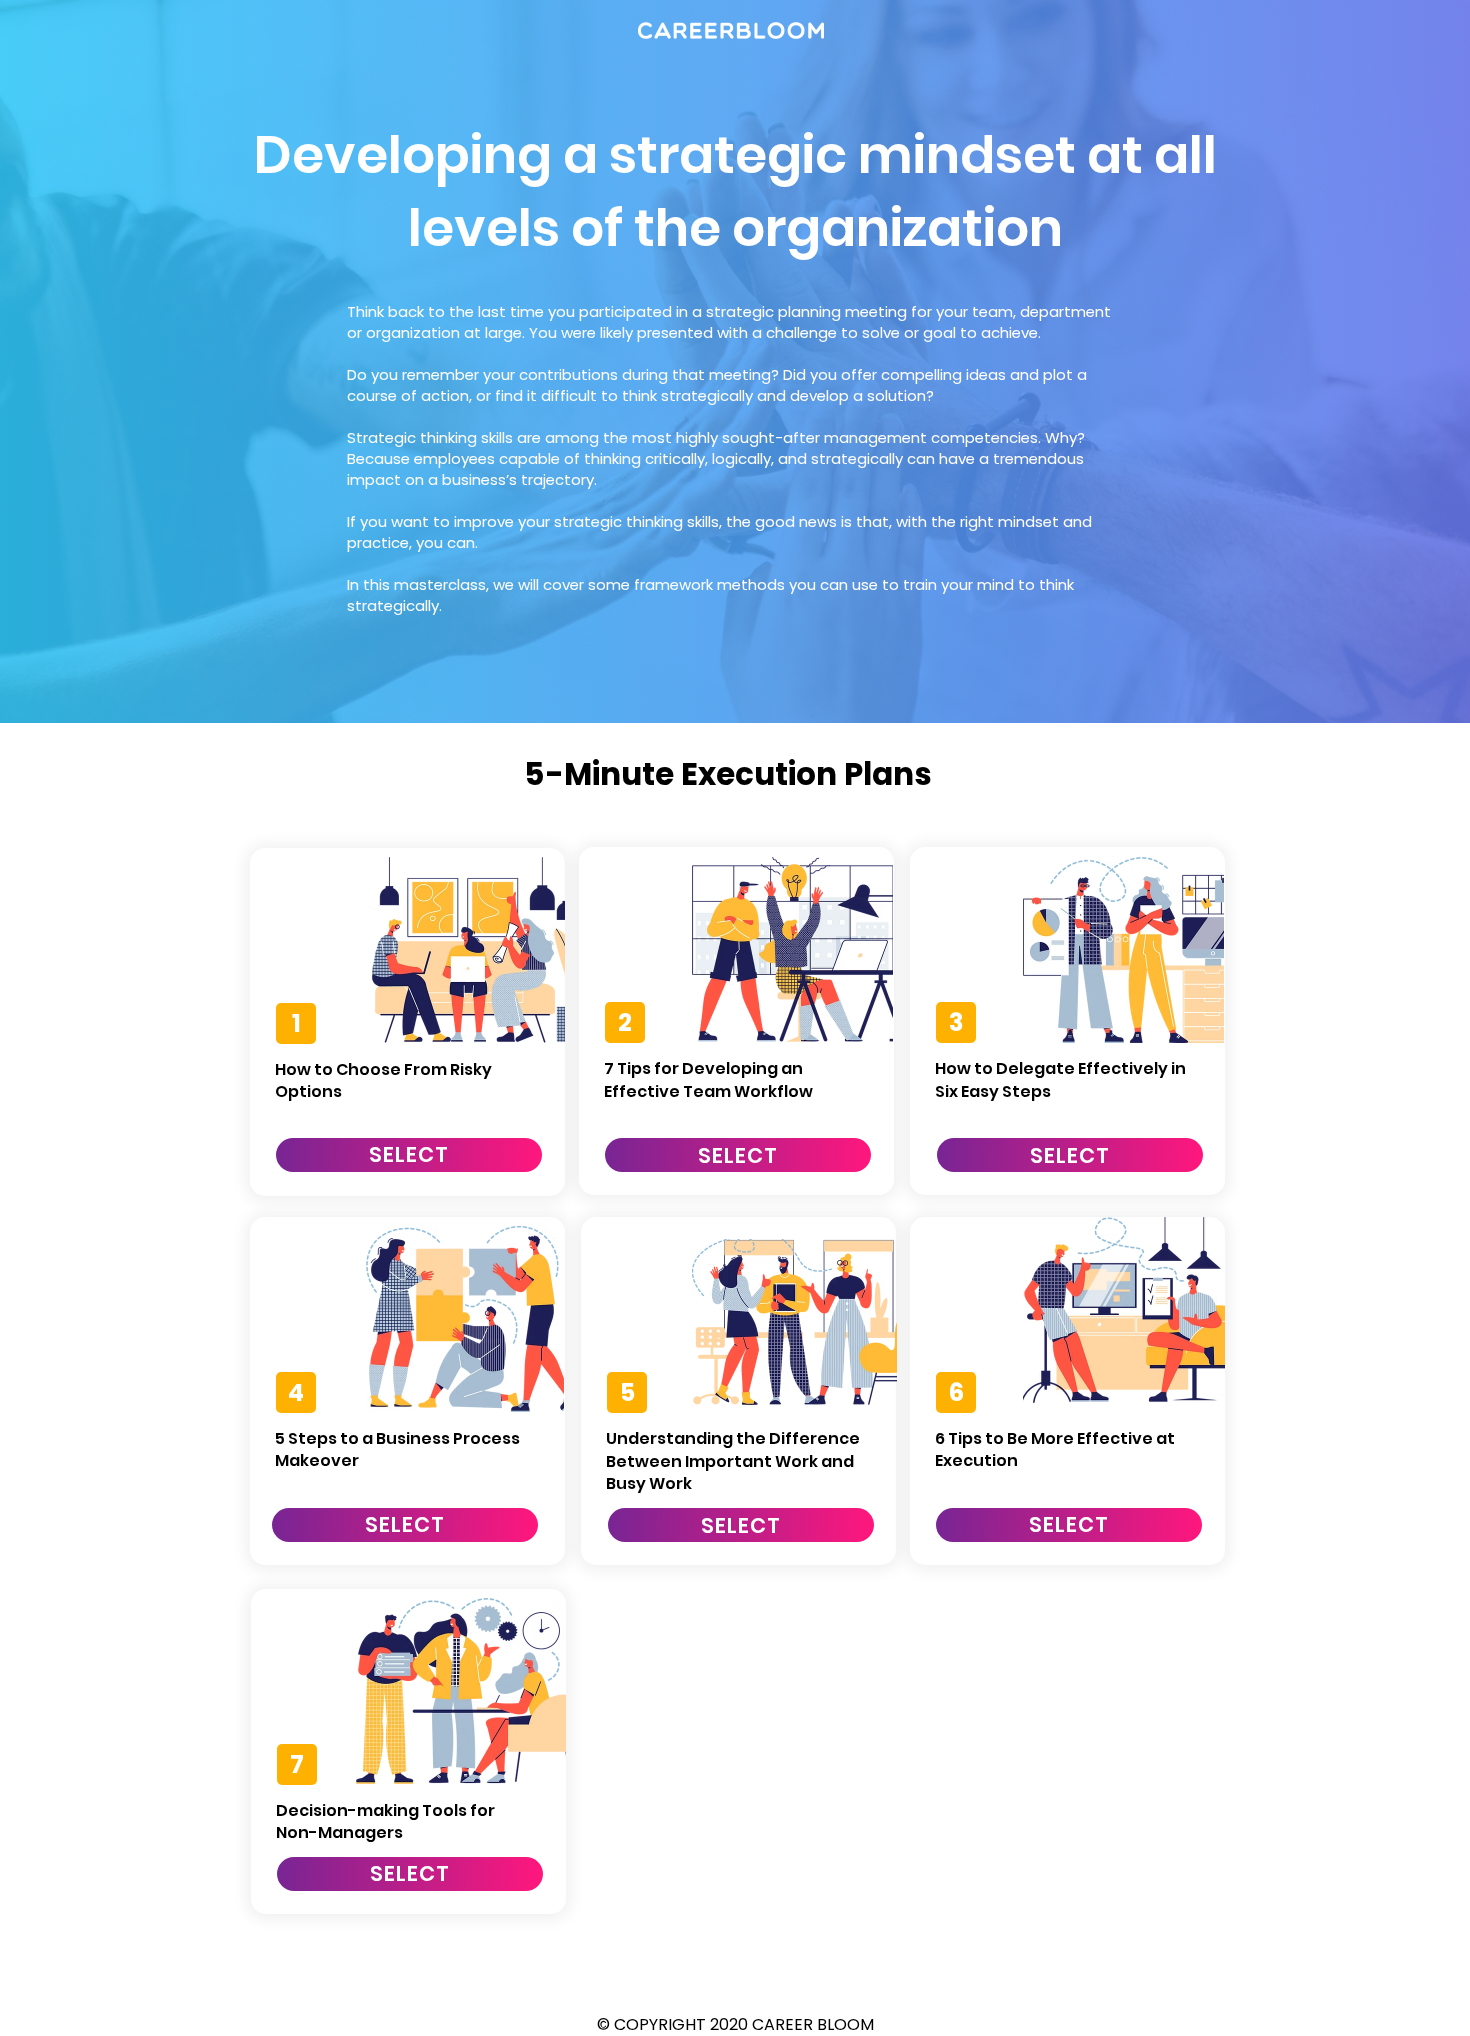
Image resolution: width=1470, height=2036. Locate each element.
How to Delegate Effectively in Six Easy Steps (1060, 1079)
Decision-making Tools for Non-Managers (385, 1821)
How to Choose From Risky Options (383, 1080)
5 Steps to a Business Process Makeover (397, 1449)
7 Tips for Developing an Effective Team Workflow (708, 1079)
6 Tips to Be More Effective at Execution (1055, 1449)
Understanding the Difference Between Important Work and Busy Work (733, 1461)
